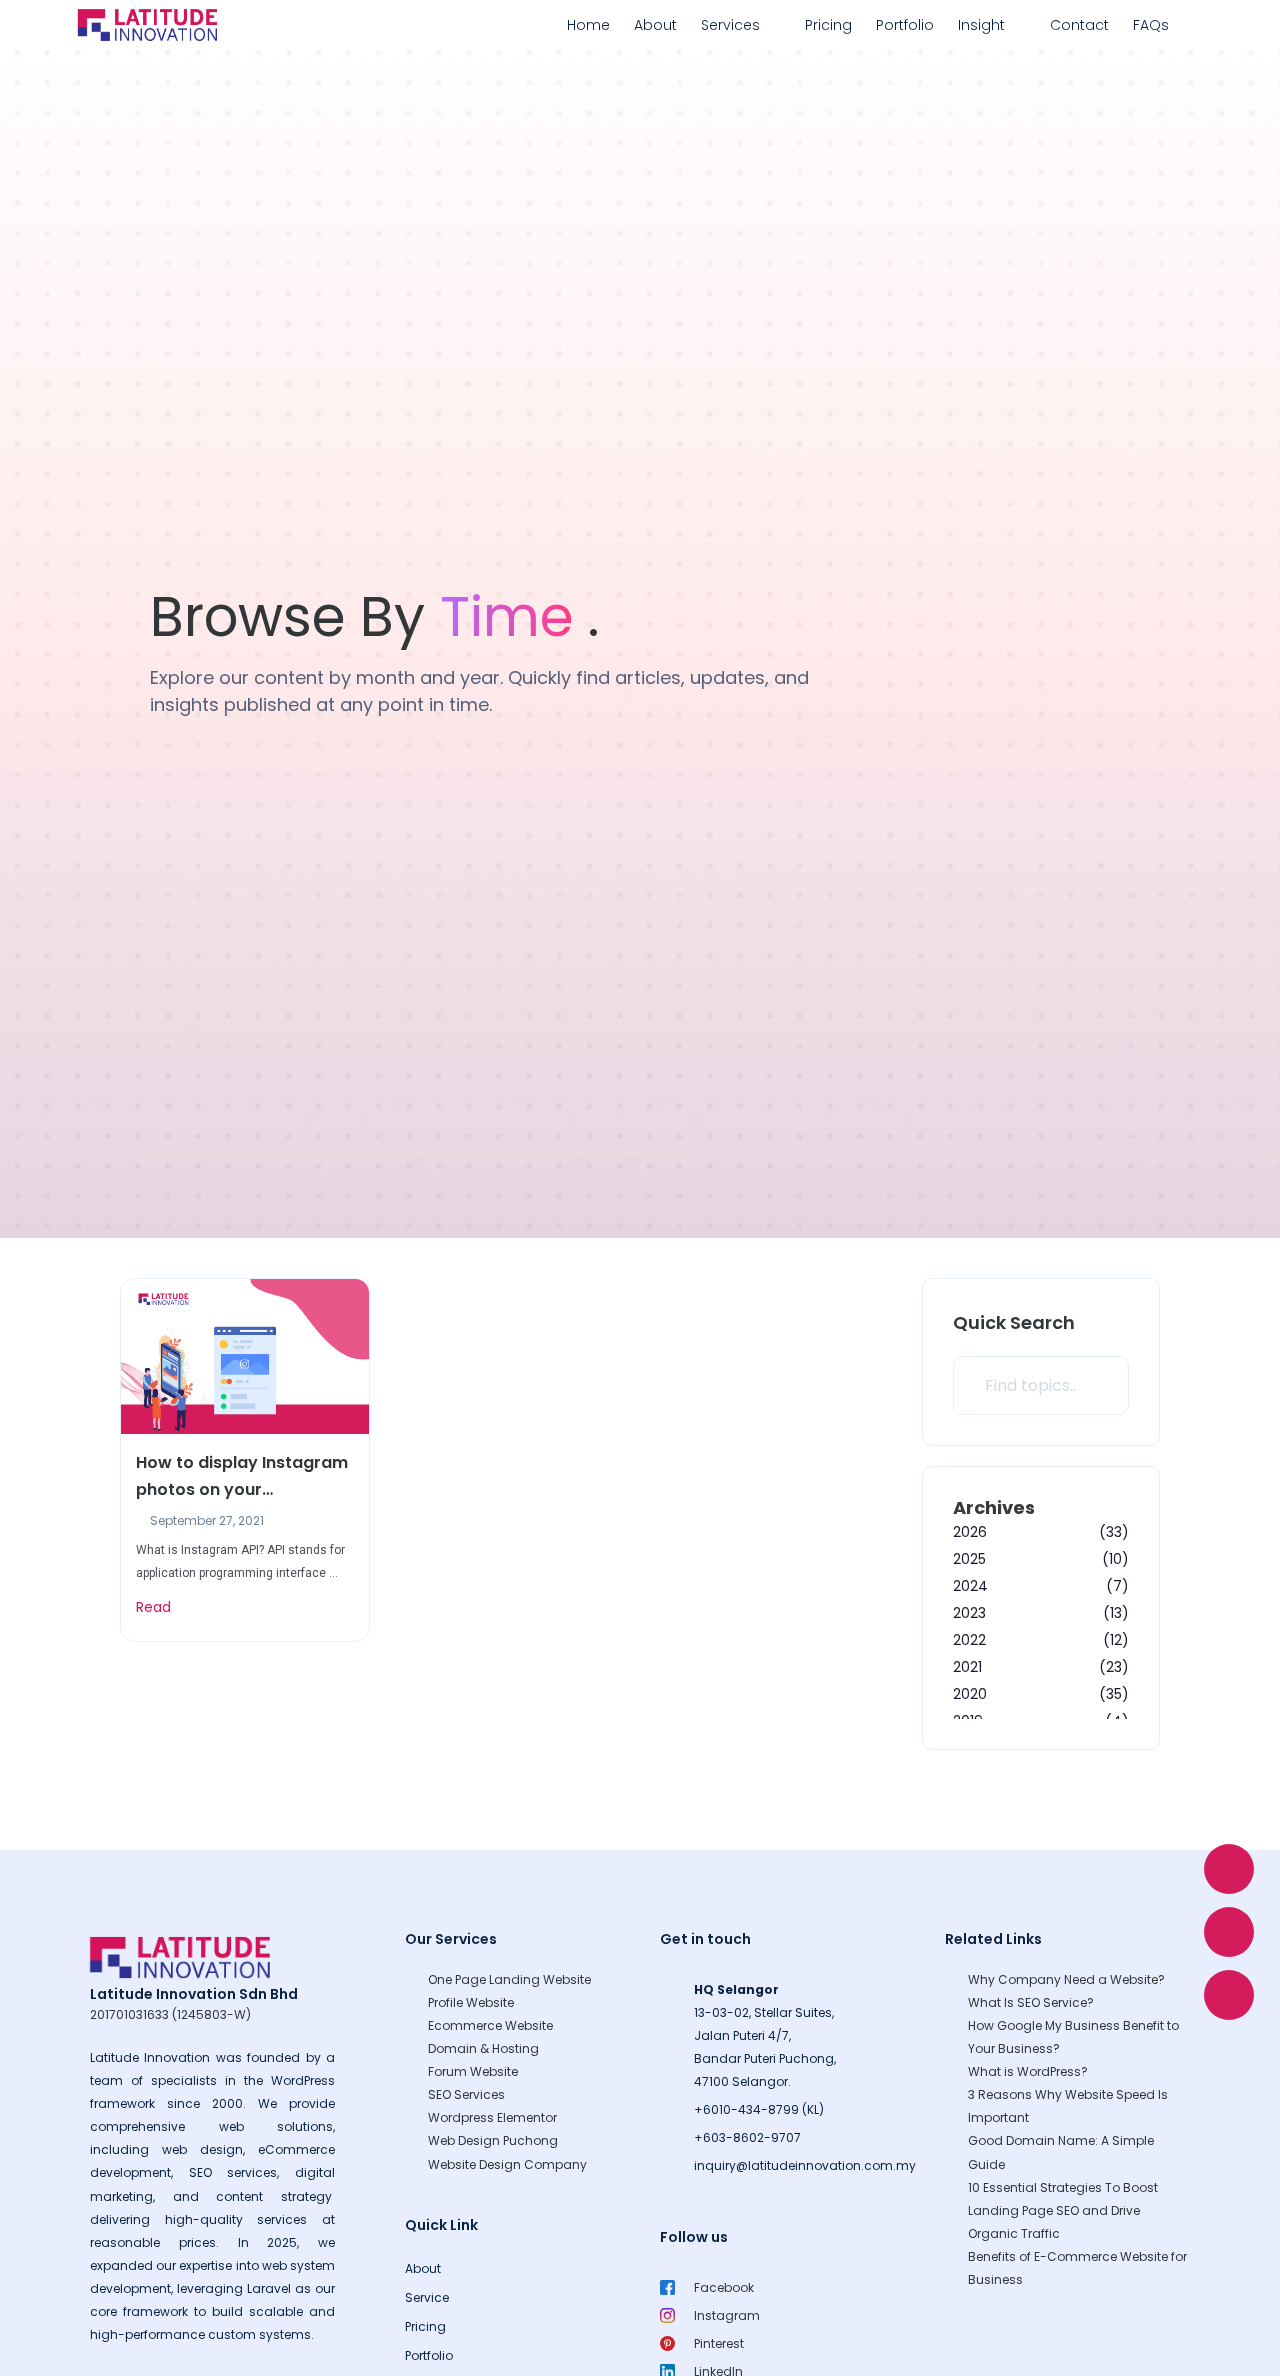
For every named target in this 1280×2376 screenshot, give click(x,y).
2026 (970, 1532)
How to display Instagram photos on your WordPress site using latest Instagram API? (242, 1477)
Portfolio (905, 25)
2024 (970, 1586)
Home (588, 25)
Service (427, 2297)
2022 (969, 1640)
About (655, 25)
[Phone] (1229, 1995)
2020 (970, 1694)
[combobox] (1041, 1385)
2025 (969, 1559)
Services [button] (730, 25)
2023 (969, 1613)
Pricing (828, 25)
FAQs (1151, 25)
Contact (1079, 25)
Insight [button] (981, 25)
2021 (967, 1667)
